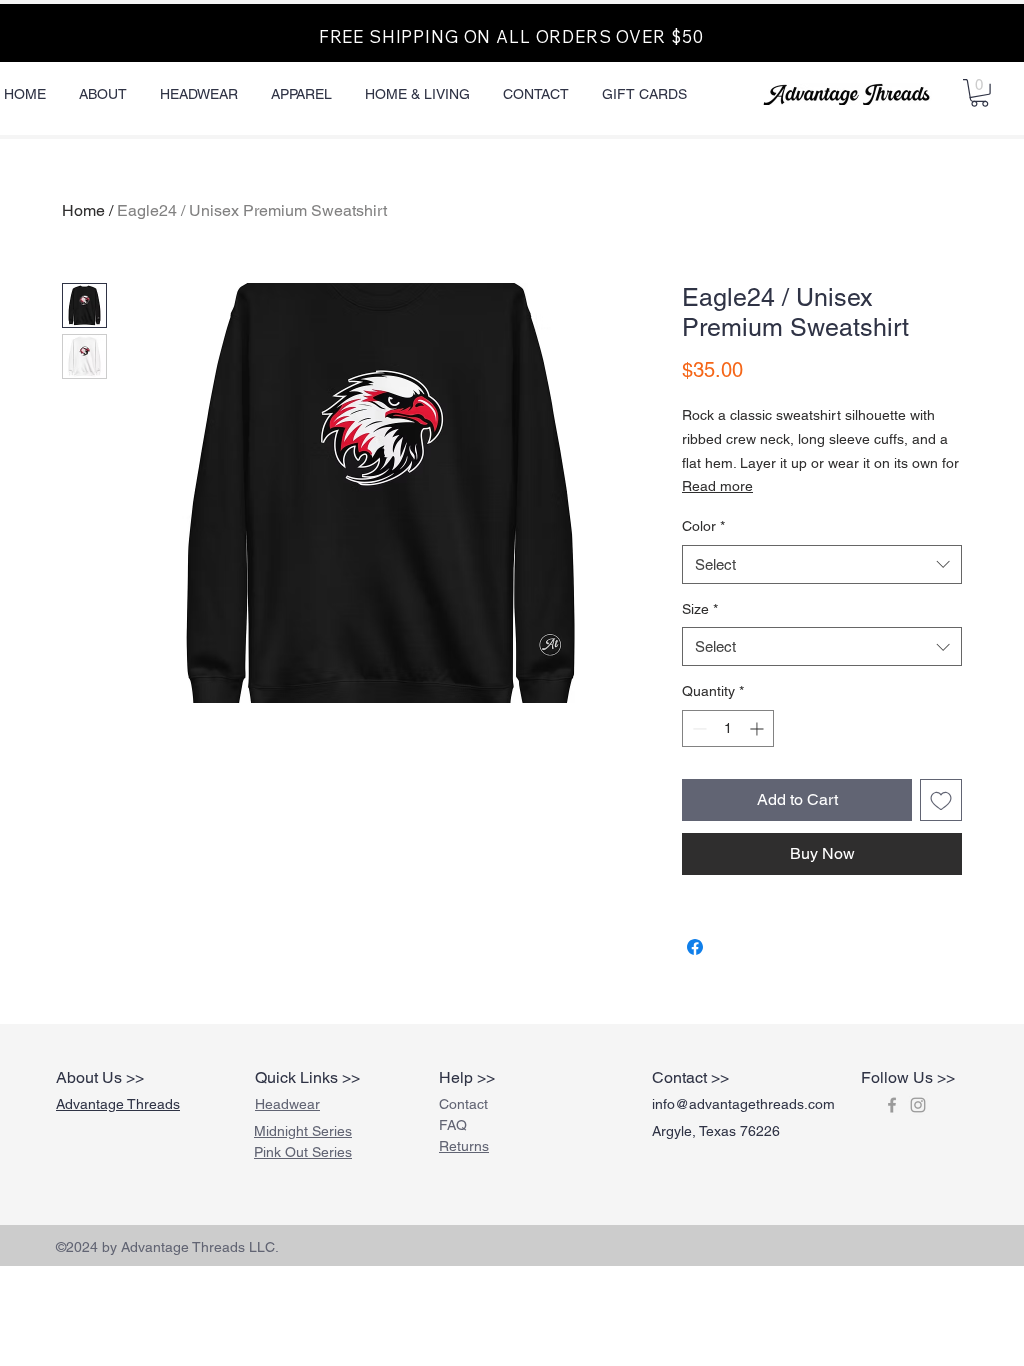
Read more (717, 486)
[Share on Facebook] (695, 947)
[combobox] (822, 564)
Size (700, 609)
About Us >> (100, 1077)
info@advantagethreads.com (743, 1104)
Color (703, 526)
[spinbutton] (728, 728)
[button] (979, 93)
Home (83, 210)
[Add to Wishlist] (941, 800)
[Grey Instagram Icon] (918, 1105)
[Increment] (758, 728)
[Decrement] (697, 728)
